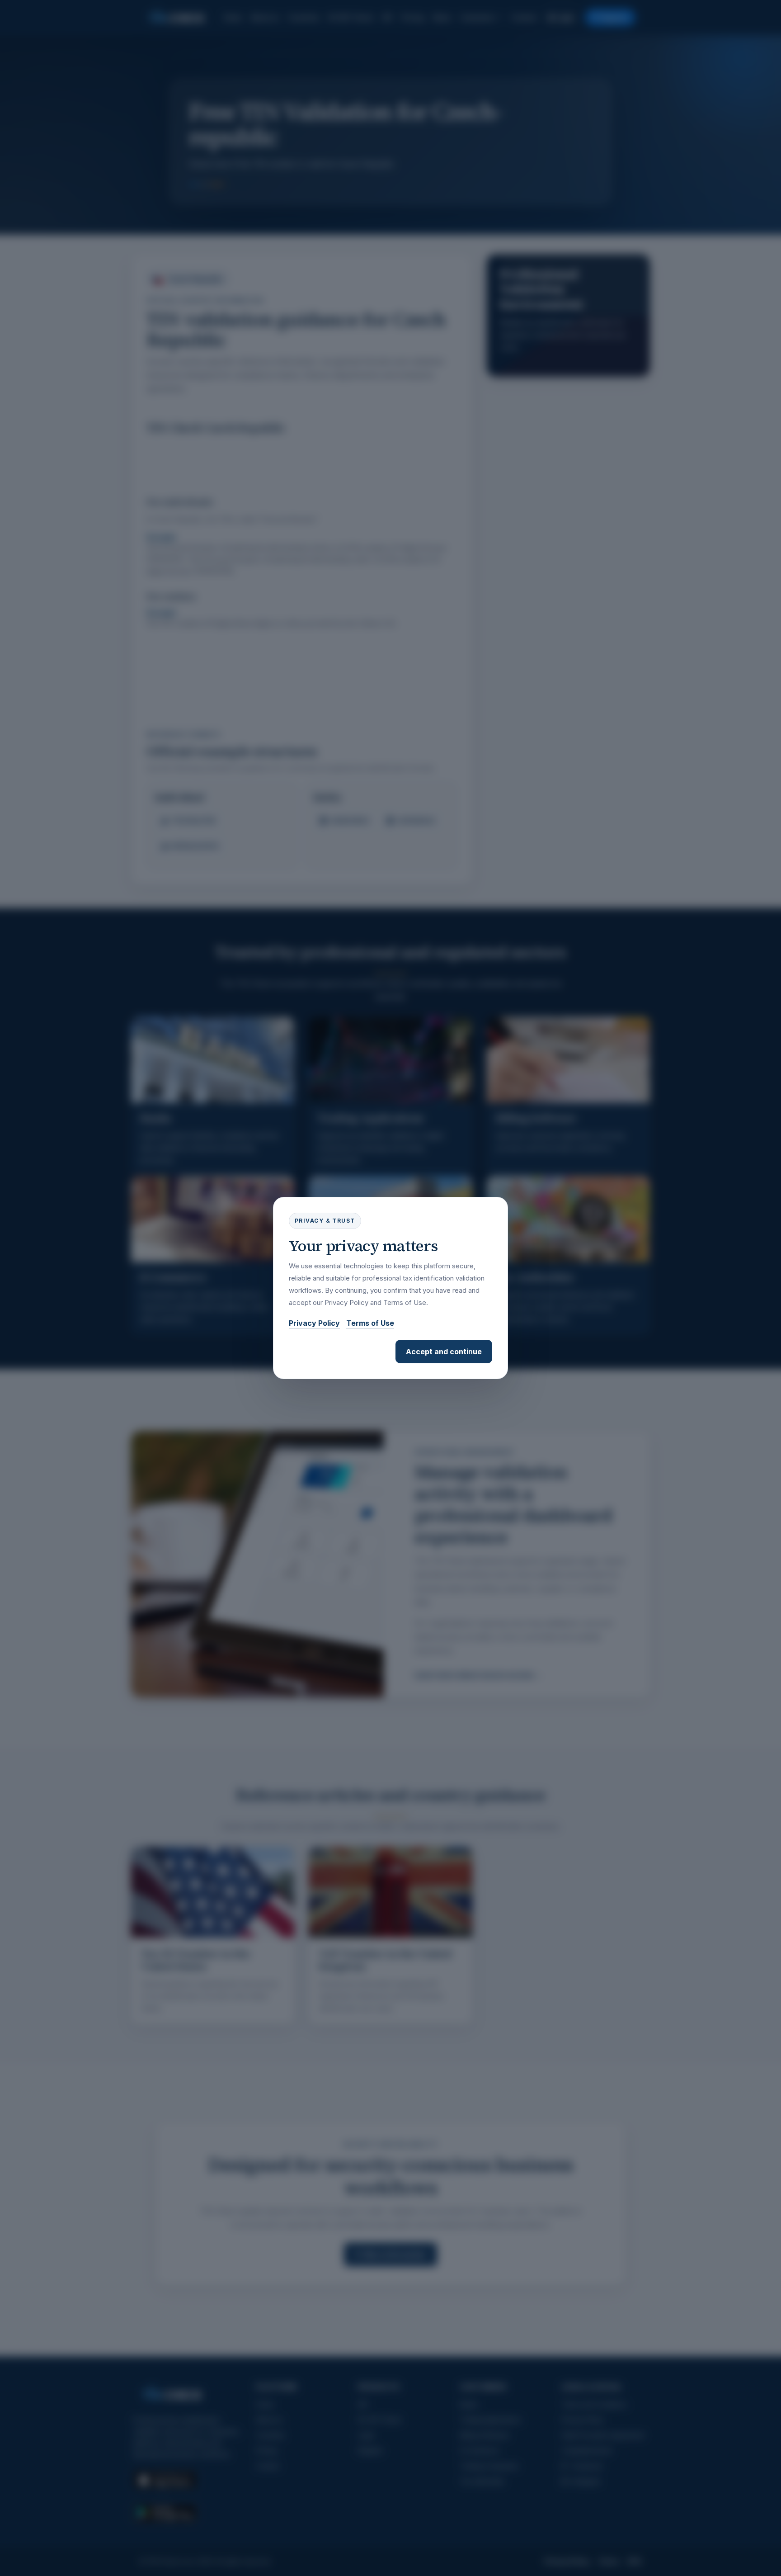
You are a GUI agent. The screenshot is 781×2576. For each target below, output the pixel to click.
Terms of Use (370, 1323)
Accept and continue (444, 1352)
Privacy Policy (314, 1323)
